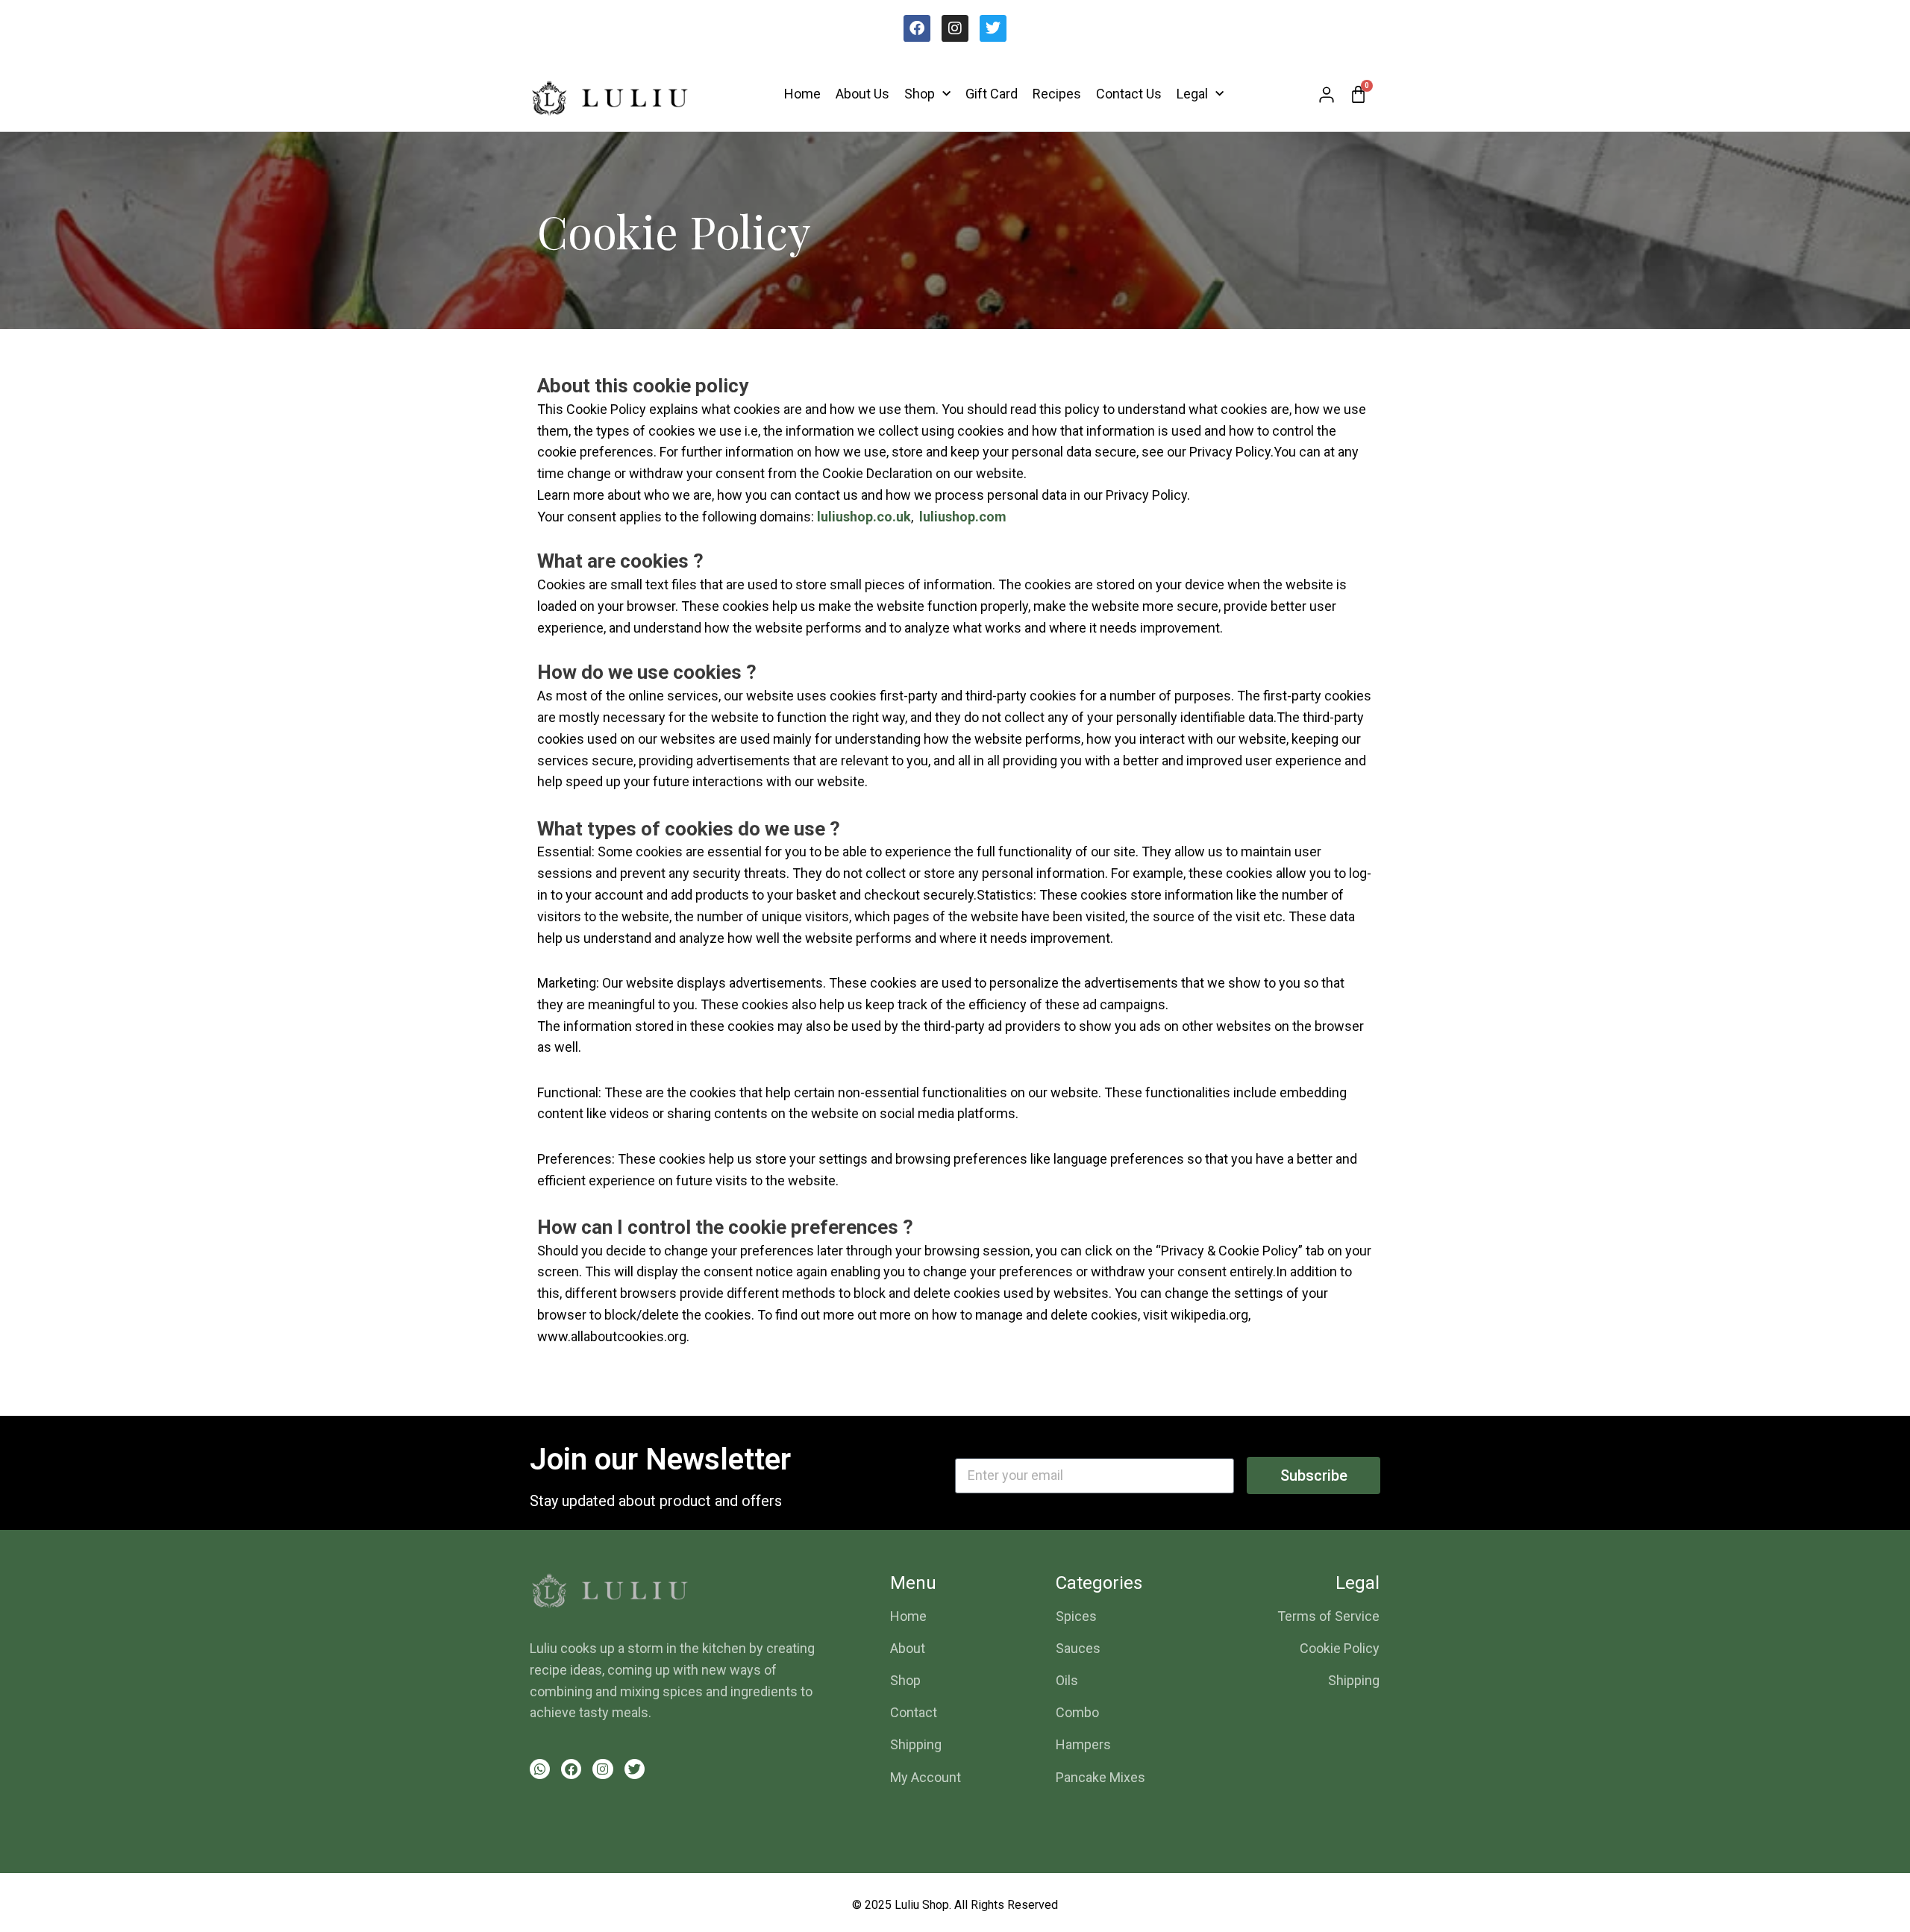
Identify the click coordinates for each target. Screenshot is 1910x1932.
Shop (920, 94)
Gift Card (992, 94)
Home (802, 94)
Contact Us (1129, 94)
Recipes (1057, 94)
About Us (862, 94)
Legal (1192, 94)
